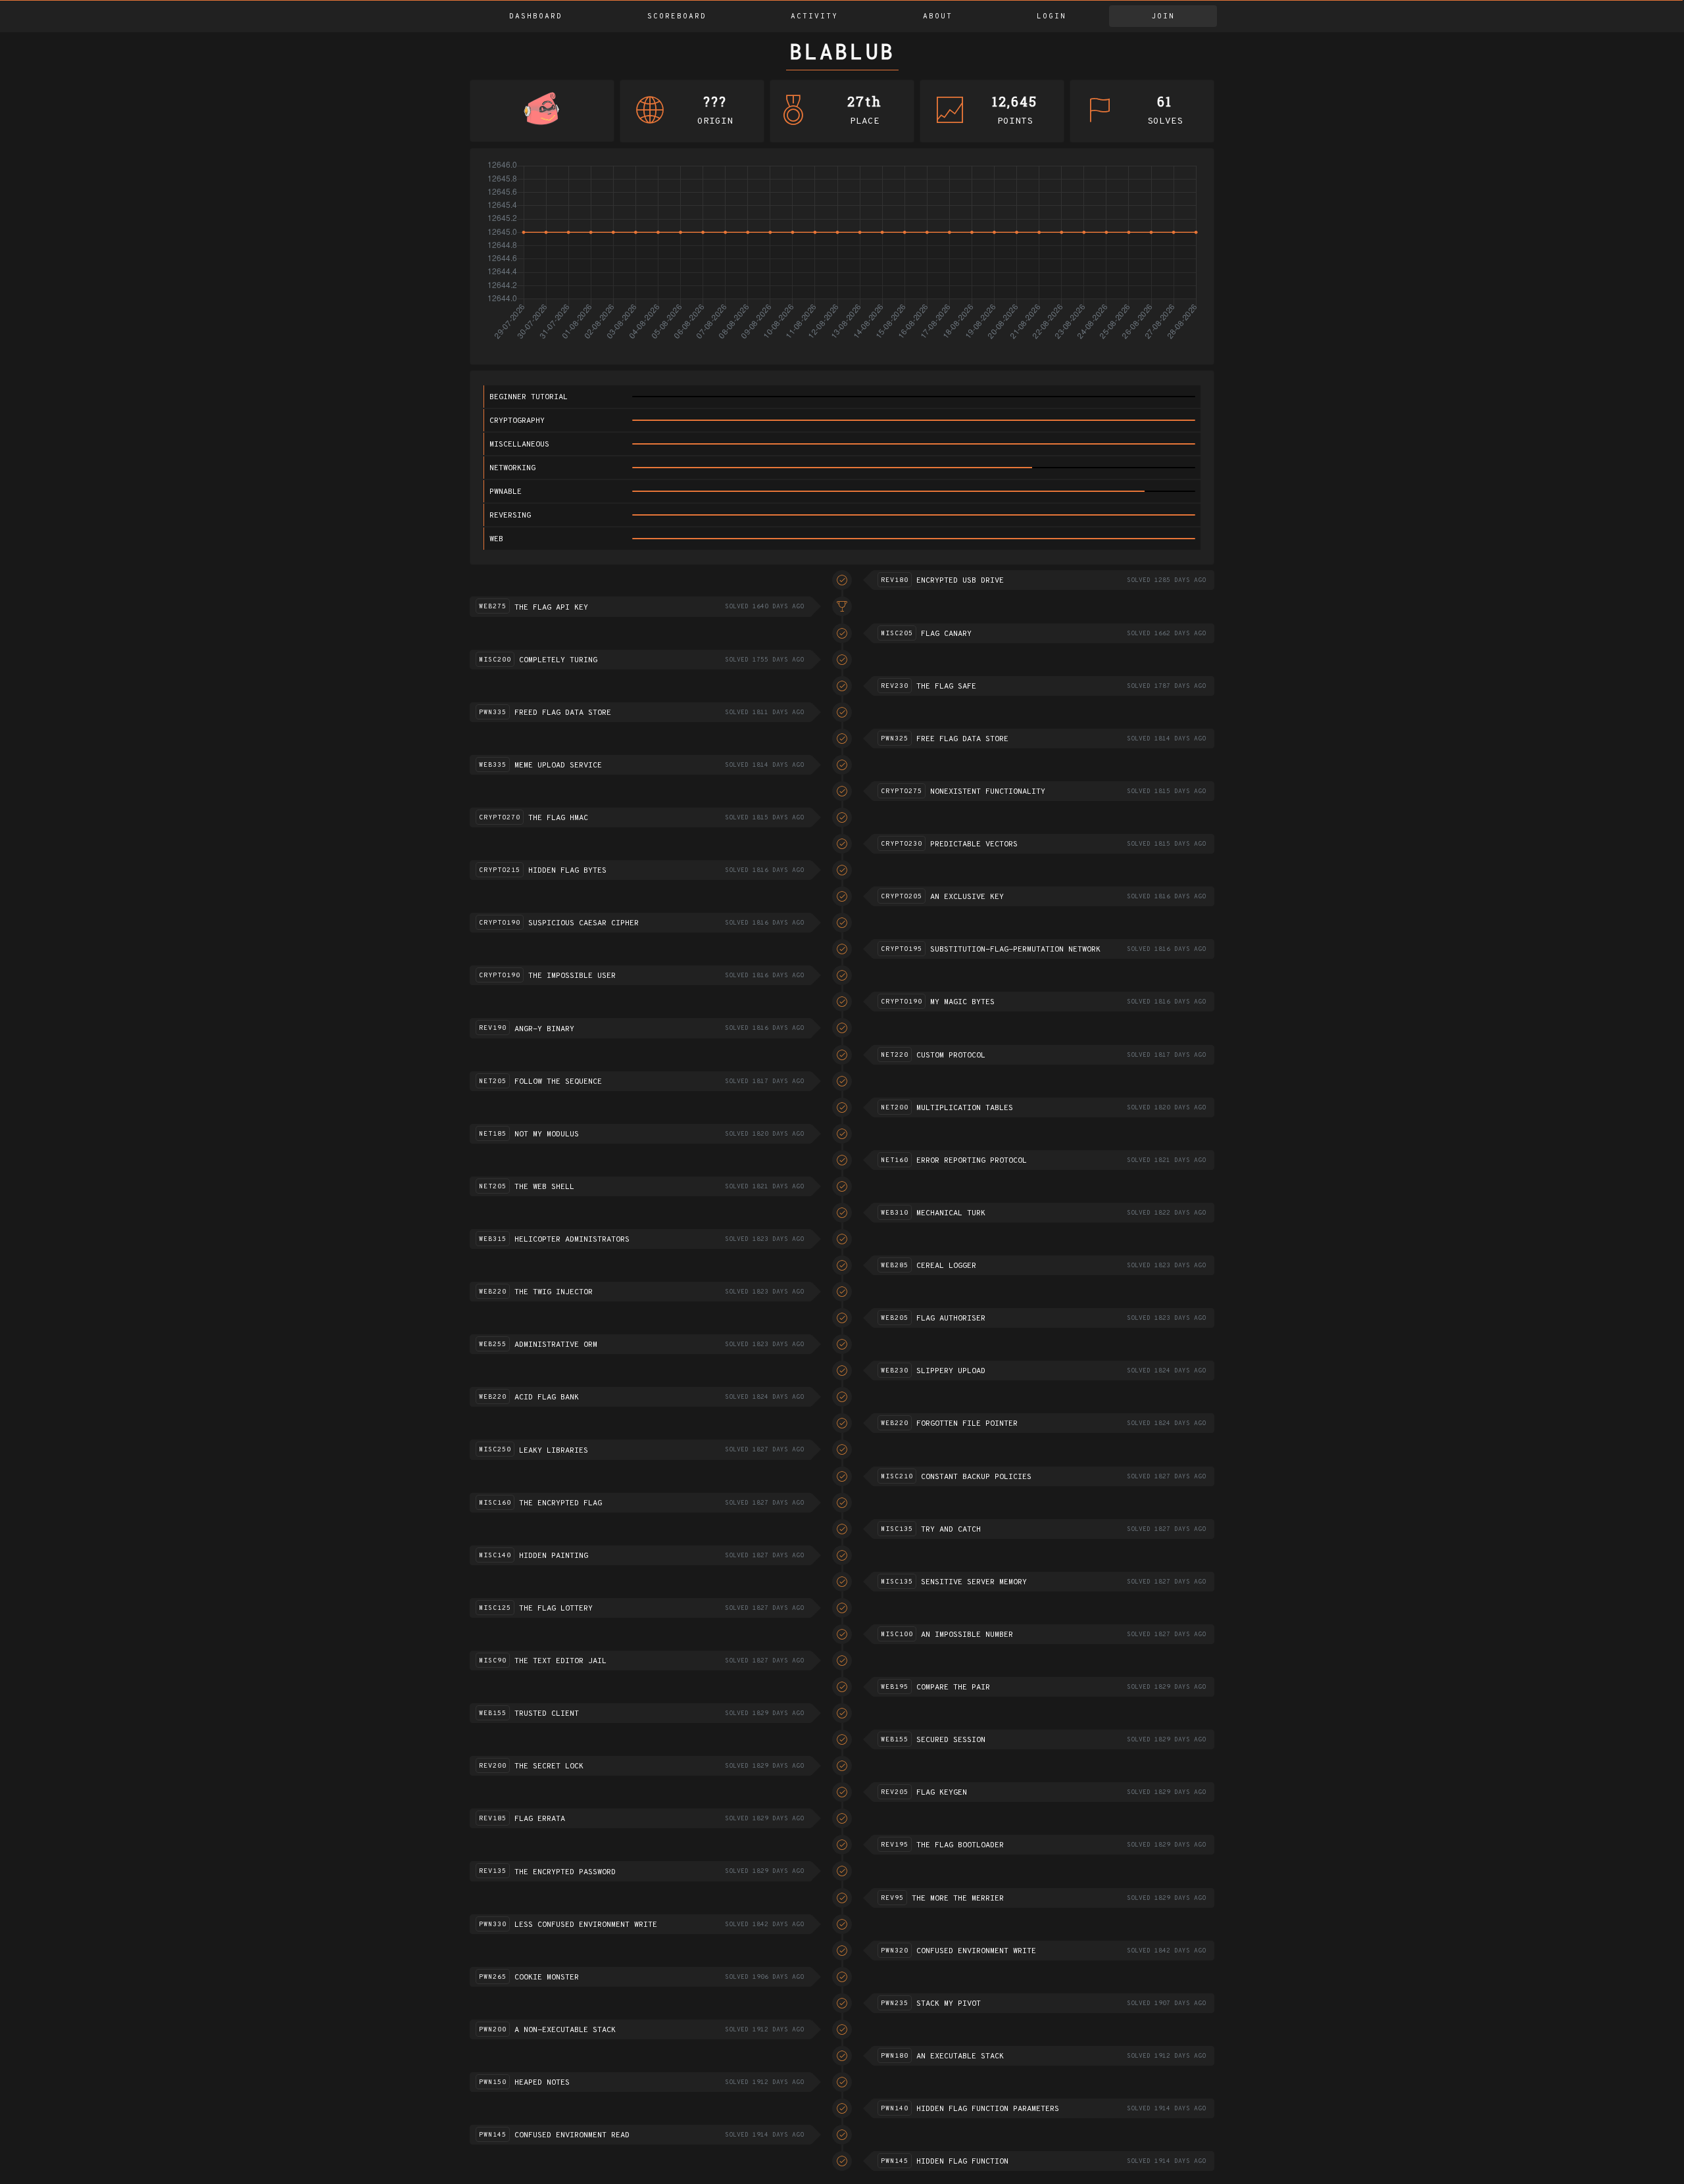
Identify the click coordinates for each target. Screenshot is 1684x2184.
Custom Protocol (951, 1056)
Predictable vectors (974, 844)
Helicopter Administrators (572, 1240)
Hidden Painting (554, 1556)
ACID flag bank (547, 1397)
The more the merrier (958, 1899)
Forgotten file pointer (967, 1424)
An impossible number (967, 1635)
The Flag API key (551, 608)
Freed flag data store (563, 713)
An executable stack (960, 2056)
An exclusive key (967, 897)
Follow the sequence (558, 1082)
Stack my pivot (949, 2004)
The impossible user (572, 976)
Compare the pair (953, 1687)
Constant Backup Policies (976, 1477)
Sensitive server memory (974, 1582)
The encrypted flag (560, 1503)
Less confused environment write (586, 1925)
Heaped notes (542, 2083)
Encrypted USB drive (960, 581)
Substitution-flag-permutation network (1015, 950)
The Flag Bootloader (960, 1845)
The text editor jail (560, 1661)
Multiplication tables (965, 1108)
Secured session (951, 1740)
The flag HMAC (558, 818)
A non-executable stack (565, 2030)
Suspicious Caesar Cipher (583, 923)
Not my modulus (547, 1134)
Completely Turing (558, 660)
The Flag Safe (946, 687)
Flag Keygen (942, 1793)
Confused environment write (976, 1951)
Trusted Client (547, 1714)
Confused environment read (572, 2135)
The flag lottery (556, 1609)
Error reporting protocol (972, 1161)
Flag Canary (946, 634)
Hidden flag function (962, 2162)
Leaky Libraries (554, 1451)
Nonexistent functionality (988, 792)
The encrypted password (565, 1872)
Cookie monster (547, 1978)
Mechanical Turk (951, 1213)
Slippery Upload (951, 1371)
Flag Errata (540, 1819)
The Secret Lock (549, 1766)
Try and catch (951, 1530)
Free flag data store (962, 739)
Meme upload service (558, 765)
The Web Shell (544, 1187)
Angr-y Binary (544, 1029)
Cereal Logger (946, 1266)
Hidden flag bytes (567, 871)
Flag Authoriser (951, 1319)
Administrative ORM (556, 1345)
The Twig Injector (554, 1292)
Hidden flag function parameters (988, 2109)
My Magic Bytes (962, 1002)
